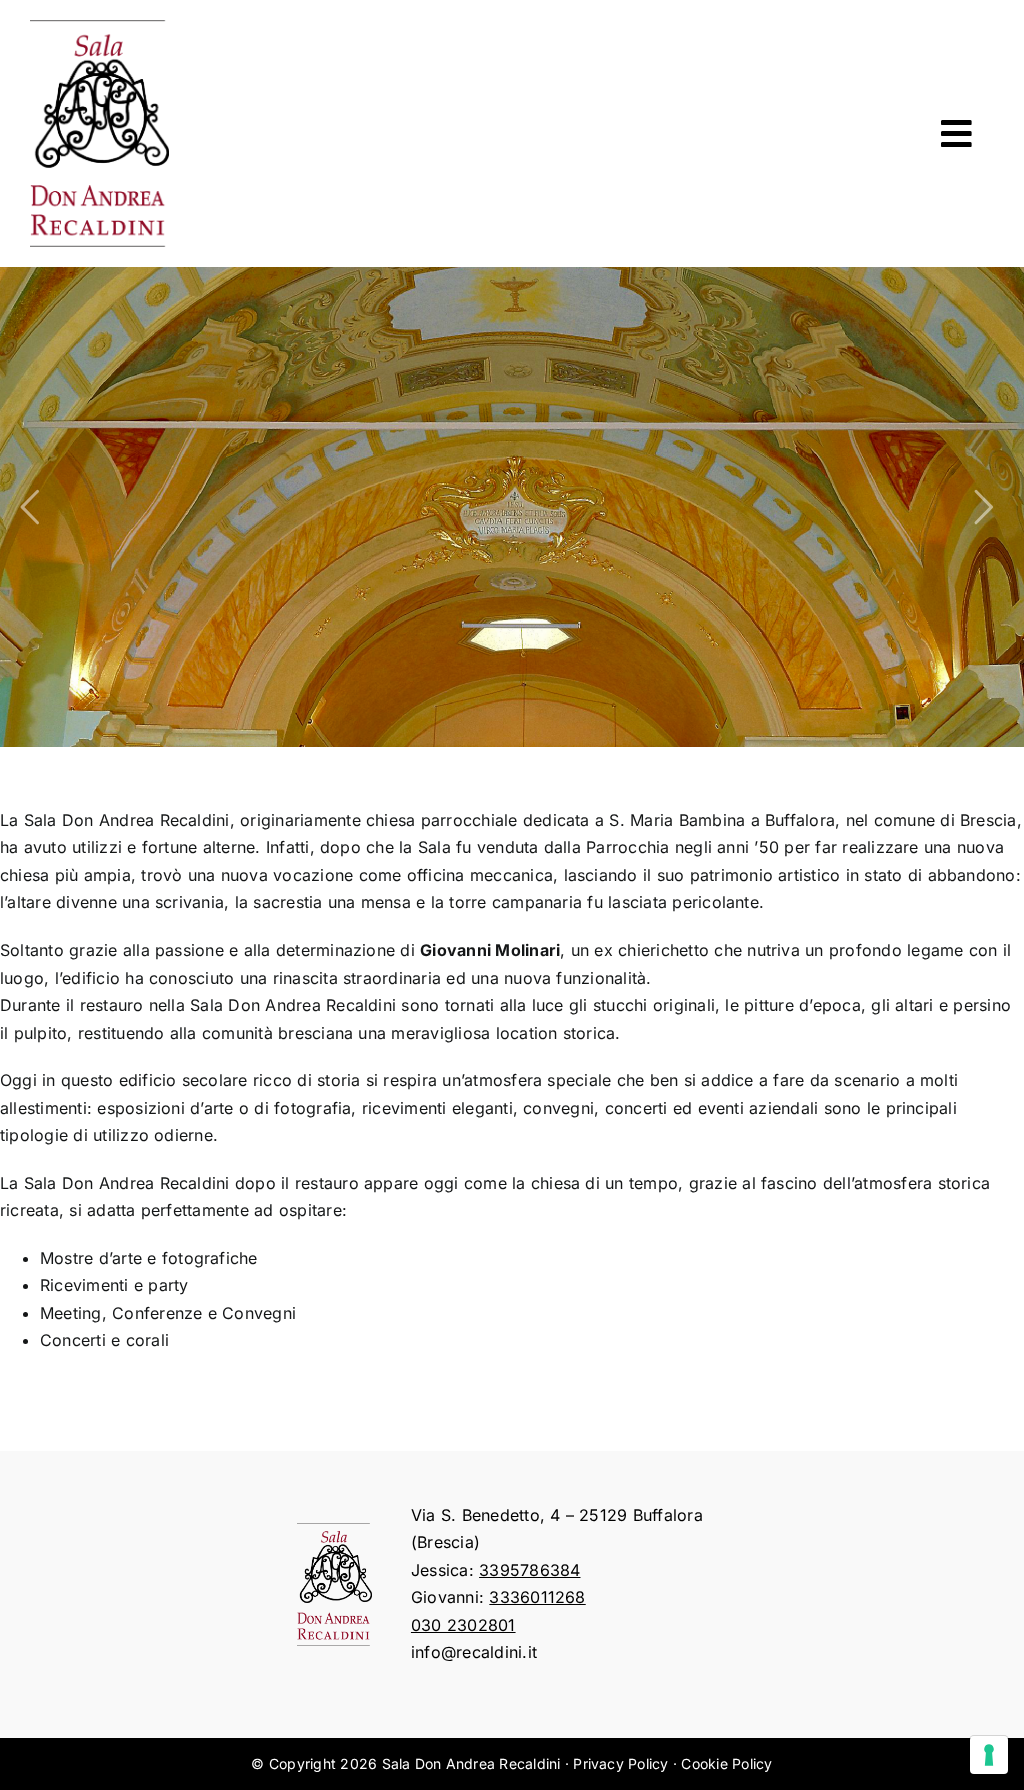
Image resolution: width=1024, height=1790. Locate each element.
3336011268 (537, 1597)
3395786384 (529, 1570)
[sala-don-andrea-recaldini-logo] (99, 28)
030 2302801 (463, 1625)
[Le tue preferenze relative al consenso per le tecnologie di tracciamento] (989, 1755)
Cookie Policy (726, 1763)
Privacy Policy (620, 1763)
